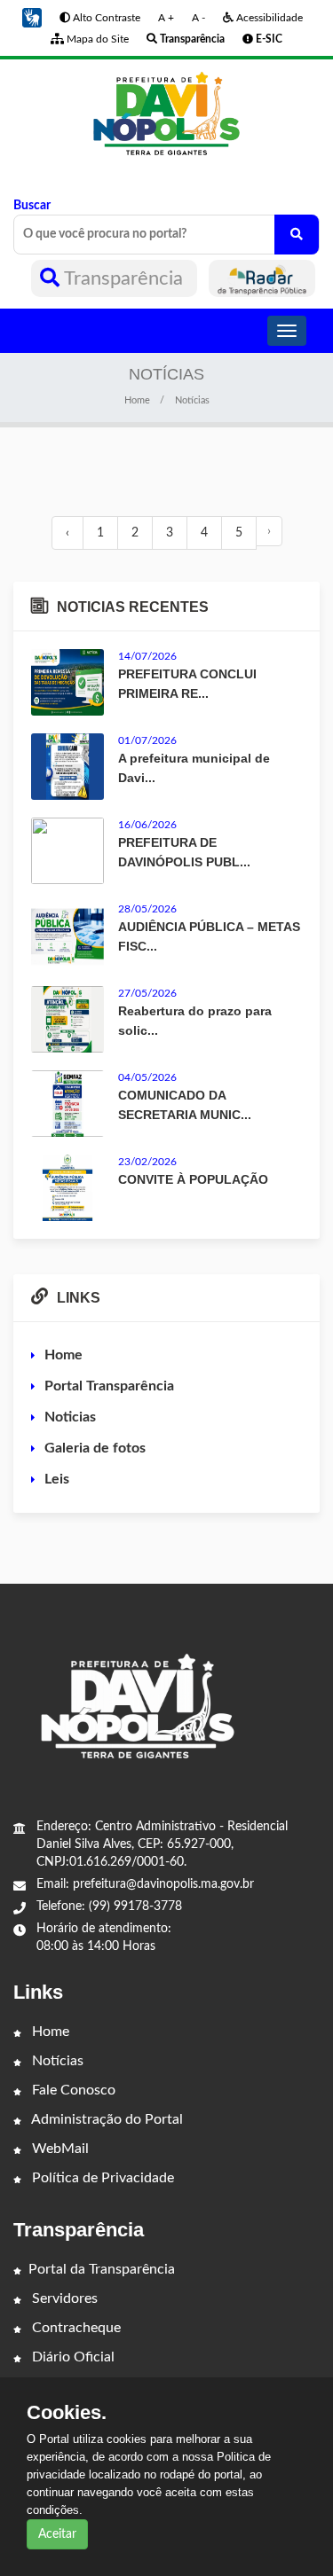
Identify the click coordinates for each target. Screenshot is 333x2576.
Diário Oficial (71, 2357)
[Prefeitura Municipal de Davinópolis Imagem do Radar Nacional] (262, 278)
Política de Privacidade (101, 2178)
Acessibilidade (268, 18)
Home (137, 400)
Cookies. (67, 2413)
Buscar (32, 206)
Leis (57, 1479)
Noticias (70, 1417)
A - (198, 18)
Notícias (56, 2061)
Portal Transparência (109, 1386)
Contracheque (75, 2328)
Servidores (63, 2298)
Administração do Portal (106, 2119)
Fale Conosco (72, 2090)
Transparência (124, 278)
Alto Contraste (105, 18)
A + (166, 18)
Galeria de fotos (95, 1448)
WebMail (59, 2149)
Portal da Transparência (102, 2269)
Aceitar (57, 2534)
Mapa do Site (96, 39)
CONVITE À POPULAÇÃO (193, 1179)
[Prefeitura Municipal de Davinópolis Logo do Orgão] (166, 114)
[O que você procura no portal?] (297, 235)
